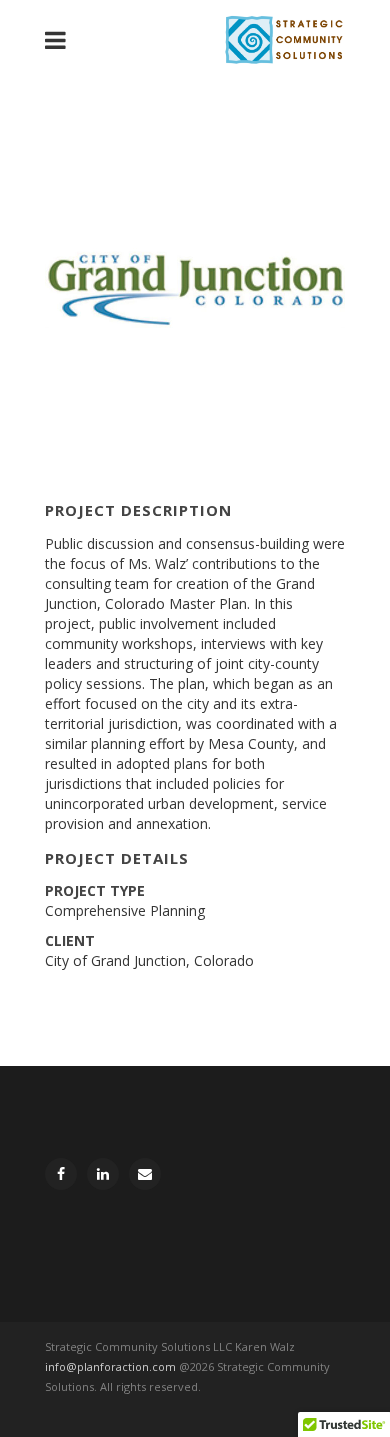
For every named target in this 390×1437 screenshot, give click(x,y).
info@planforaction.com (110, 1366)
